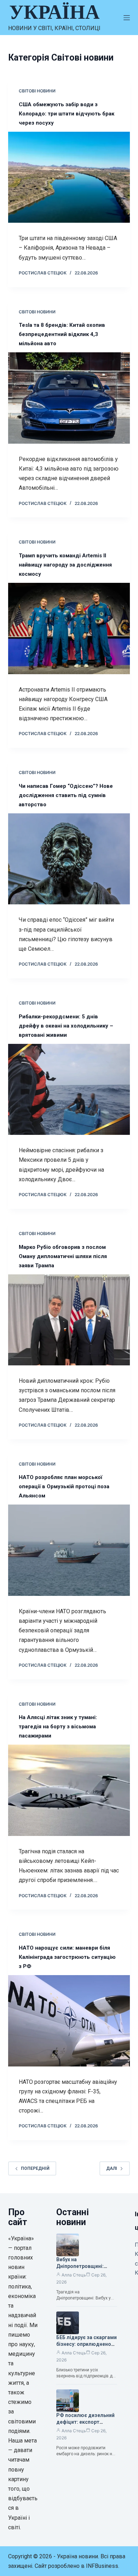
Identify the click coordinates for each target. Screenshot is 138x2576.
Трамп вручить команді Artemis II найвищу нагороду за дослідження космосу (65, 565)
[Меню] (127, 18)
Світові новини (37, 91)
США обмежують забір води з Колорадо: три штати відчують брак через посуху (67, 114)
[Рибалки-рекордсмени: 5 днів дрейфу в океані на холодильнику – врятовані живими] (69, 1089)
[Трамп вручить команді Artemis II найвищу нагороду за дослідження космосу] (69, 628)
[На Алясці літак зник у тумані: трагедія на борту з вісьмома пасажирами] (69, 1790)
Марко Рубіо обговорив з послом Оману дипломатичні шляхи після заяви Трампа (63, 1256)
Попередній (35, 2168)
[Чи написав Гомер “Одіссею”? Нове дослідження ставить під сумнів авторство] (69, 859)
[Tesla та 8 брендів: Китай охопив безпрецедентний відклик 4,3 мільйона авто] (69, 398)
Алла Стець (74, 2275)
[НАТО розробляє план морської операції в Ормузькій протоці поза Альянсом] (69, 1550)
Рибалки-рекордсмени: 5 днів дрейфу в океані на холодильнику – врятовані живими (66, 1026)
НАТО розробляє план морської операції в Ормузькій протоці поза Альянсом (64, 1486)
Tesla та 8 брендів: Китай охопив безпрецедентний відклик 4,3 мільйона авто (62, 334)
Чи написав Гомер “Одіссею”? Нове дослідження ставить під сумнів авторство (66, 795)
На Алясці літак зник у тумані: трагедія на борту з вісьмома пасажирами (58, 1727)
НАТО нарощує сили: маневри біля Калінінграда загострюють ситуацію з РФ (67, 1957)
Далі (112, 2168)
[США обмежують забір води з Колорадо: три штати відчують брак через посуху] (69, 177)
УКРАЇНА (54, 12)
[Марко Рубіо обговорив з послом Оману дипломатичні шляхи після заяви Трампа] (69, 1320)
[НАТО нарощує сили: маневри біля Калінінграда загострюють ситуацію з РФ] (69, 2021)
